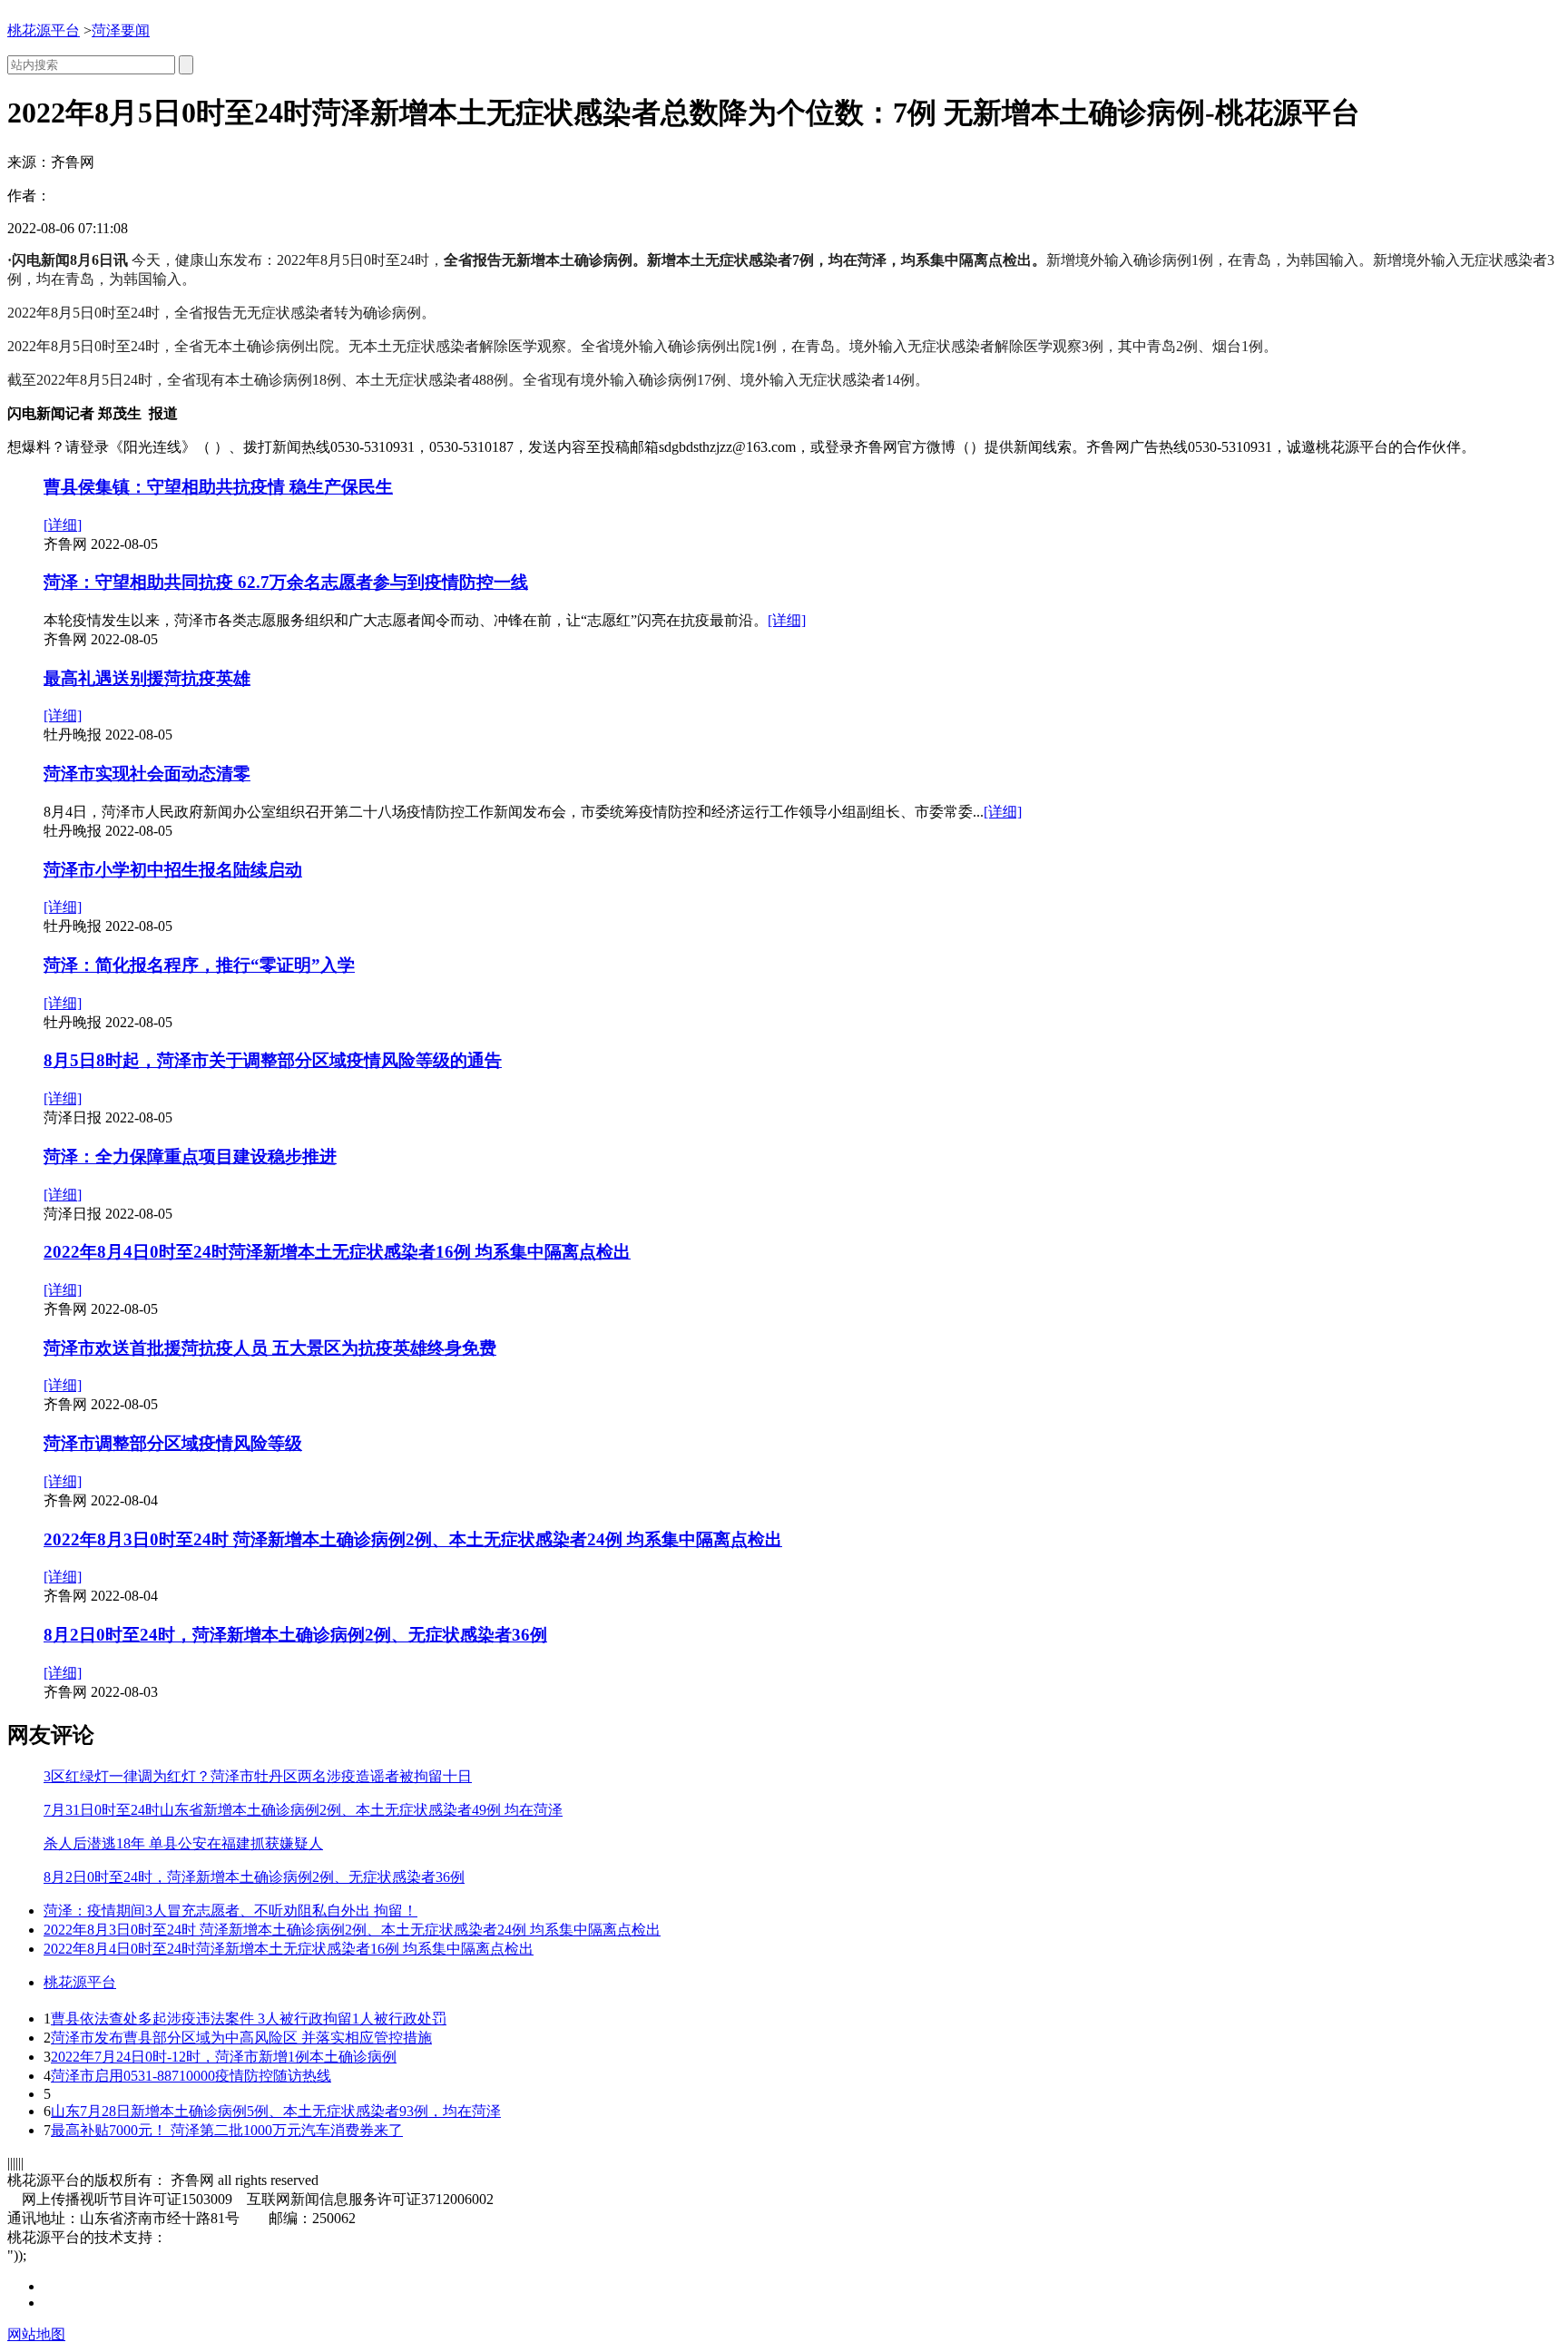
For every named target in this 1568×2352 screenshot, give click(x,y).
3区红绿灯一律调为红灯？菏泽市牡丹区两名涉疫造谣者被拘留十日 (258, 1776)
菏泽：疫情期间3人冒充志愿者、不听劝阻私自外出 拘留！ (230, 1911)
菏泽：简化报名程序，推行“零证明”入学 (199, 965)
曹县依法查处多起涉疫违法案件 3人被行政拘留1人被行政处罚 (249, 2019)
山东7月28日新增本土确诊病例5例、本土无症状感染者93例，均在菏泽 (276, 2111)
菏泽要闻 (121, 30)
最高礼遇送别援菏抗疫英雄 (147, 678)
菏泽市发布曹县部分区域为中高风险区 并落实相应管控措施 (241, 2038)
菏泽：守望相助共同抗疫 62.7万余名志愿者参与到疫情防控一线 (286, 582)
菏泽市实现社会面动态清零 (147, 774)
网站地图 (36, 2334)
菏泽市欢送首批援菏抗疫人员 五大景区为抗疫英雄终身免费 (270, 1348)
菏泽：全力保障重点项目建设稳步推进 (190, 1156)
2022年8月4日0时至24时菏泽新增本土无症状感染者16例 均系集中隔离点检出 (337, 1252)
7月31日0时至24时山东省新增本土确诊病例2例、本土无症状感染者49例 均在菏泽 (303, 1810)
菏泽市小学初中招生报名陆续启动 (173, 870)
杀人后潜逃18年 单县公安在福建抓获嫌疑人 (183, 1843)
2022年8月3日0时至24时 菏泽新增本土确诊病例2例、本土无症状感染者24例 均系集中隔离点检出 (413, 1539)
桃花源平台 (44, 30)
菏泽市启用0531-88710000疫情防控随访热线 (191, 2076)
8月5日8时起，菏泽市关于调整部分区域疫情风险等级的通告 (273, 1060)
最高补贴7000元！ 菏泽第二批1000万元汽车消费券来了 (227, 2130)
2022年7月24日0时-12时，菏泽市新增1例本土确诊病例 (224, 2057)
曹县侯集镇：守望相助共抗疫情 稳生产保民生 (218, 487)
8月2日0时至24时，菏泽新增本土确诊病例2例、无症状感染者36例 (295, 1635)
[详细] (63, 525)
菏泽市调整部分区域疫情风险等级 (173, 1443)
